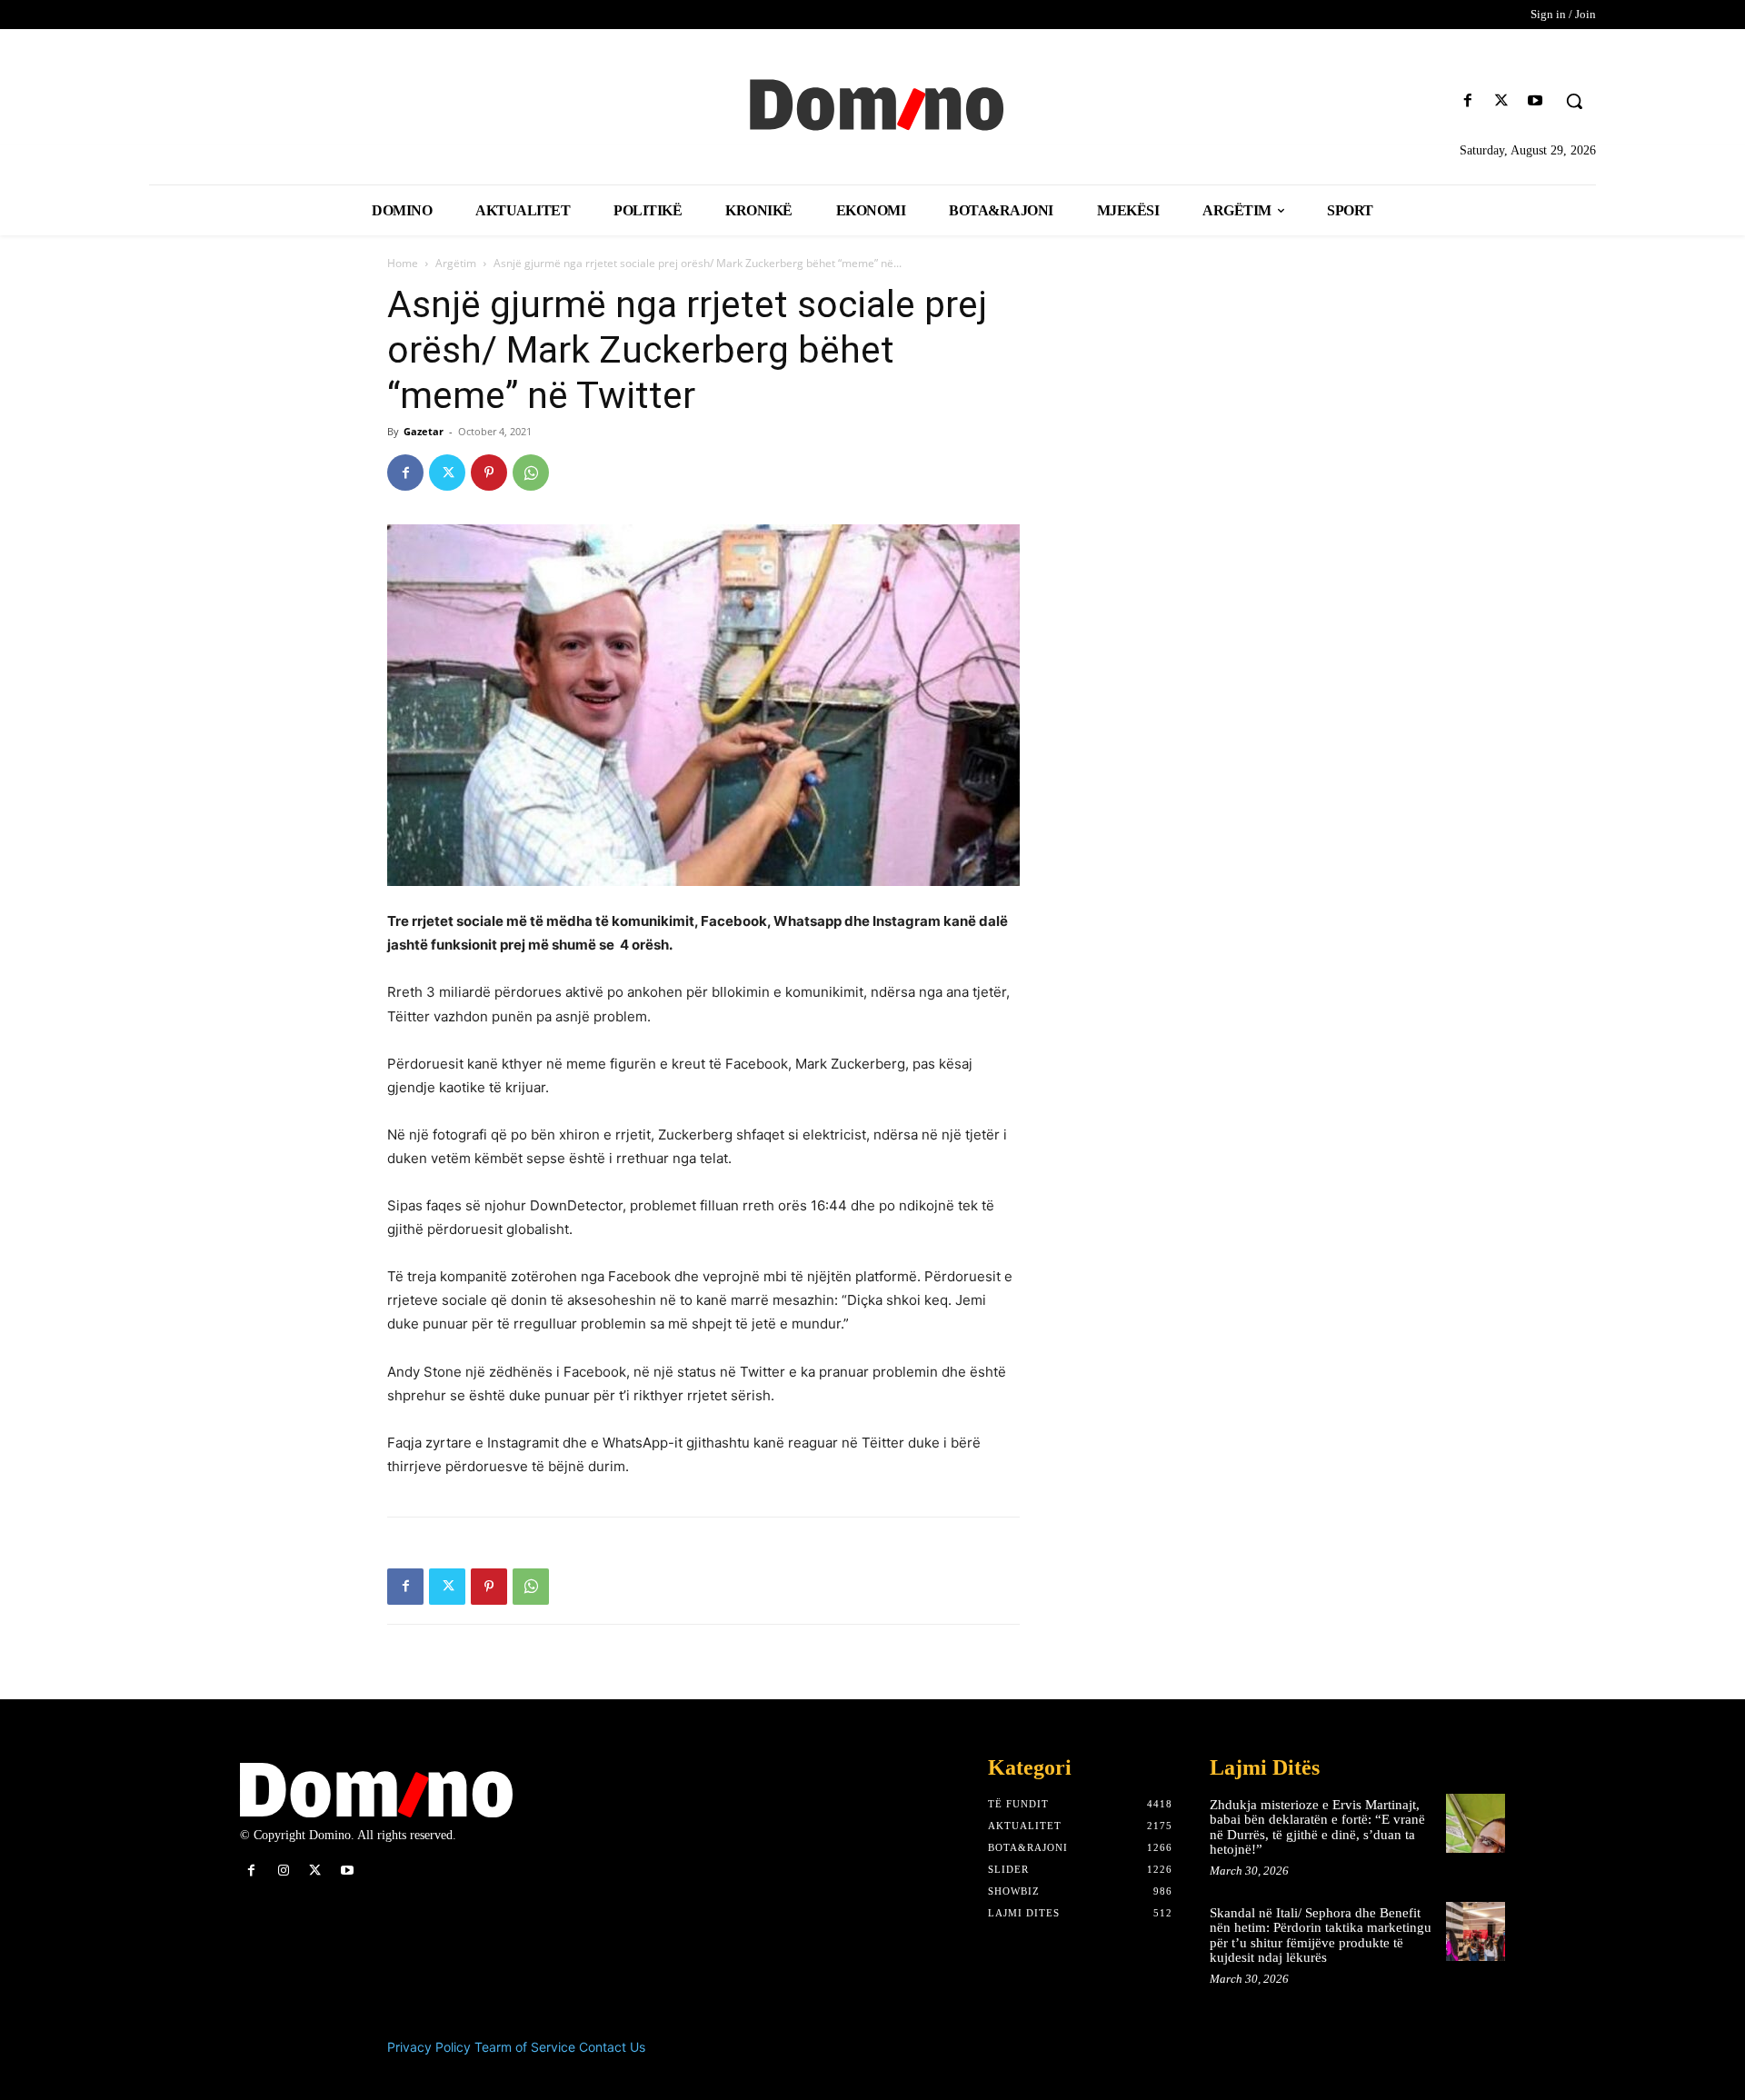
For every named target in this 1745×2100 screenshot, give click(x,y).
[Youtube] (1536, 101)
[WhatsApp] (531, 473)
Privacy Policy (429, 2047)
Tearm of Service (525, 2047)
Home (403, 263)
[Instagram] (283, 1871)
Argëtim (456, 263)
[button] (1574, 101)
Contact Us (612, 2047)
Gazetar (424, 431)
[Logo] (872, 103)
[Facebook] (1467, 101)
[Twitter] (1502, 101)
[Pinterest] (489, 473)
